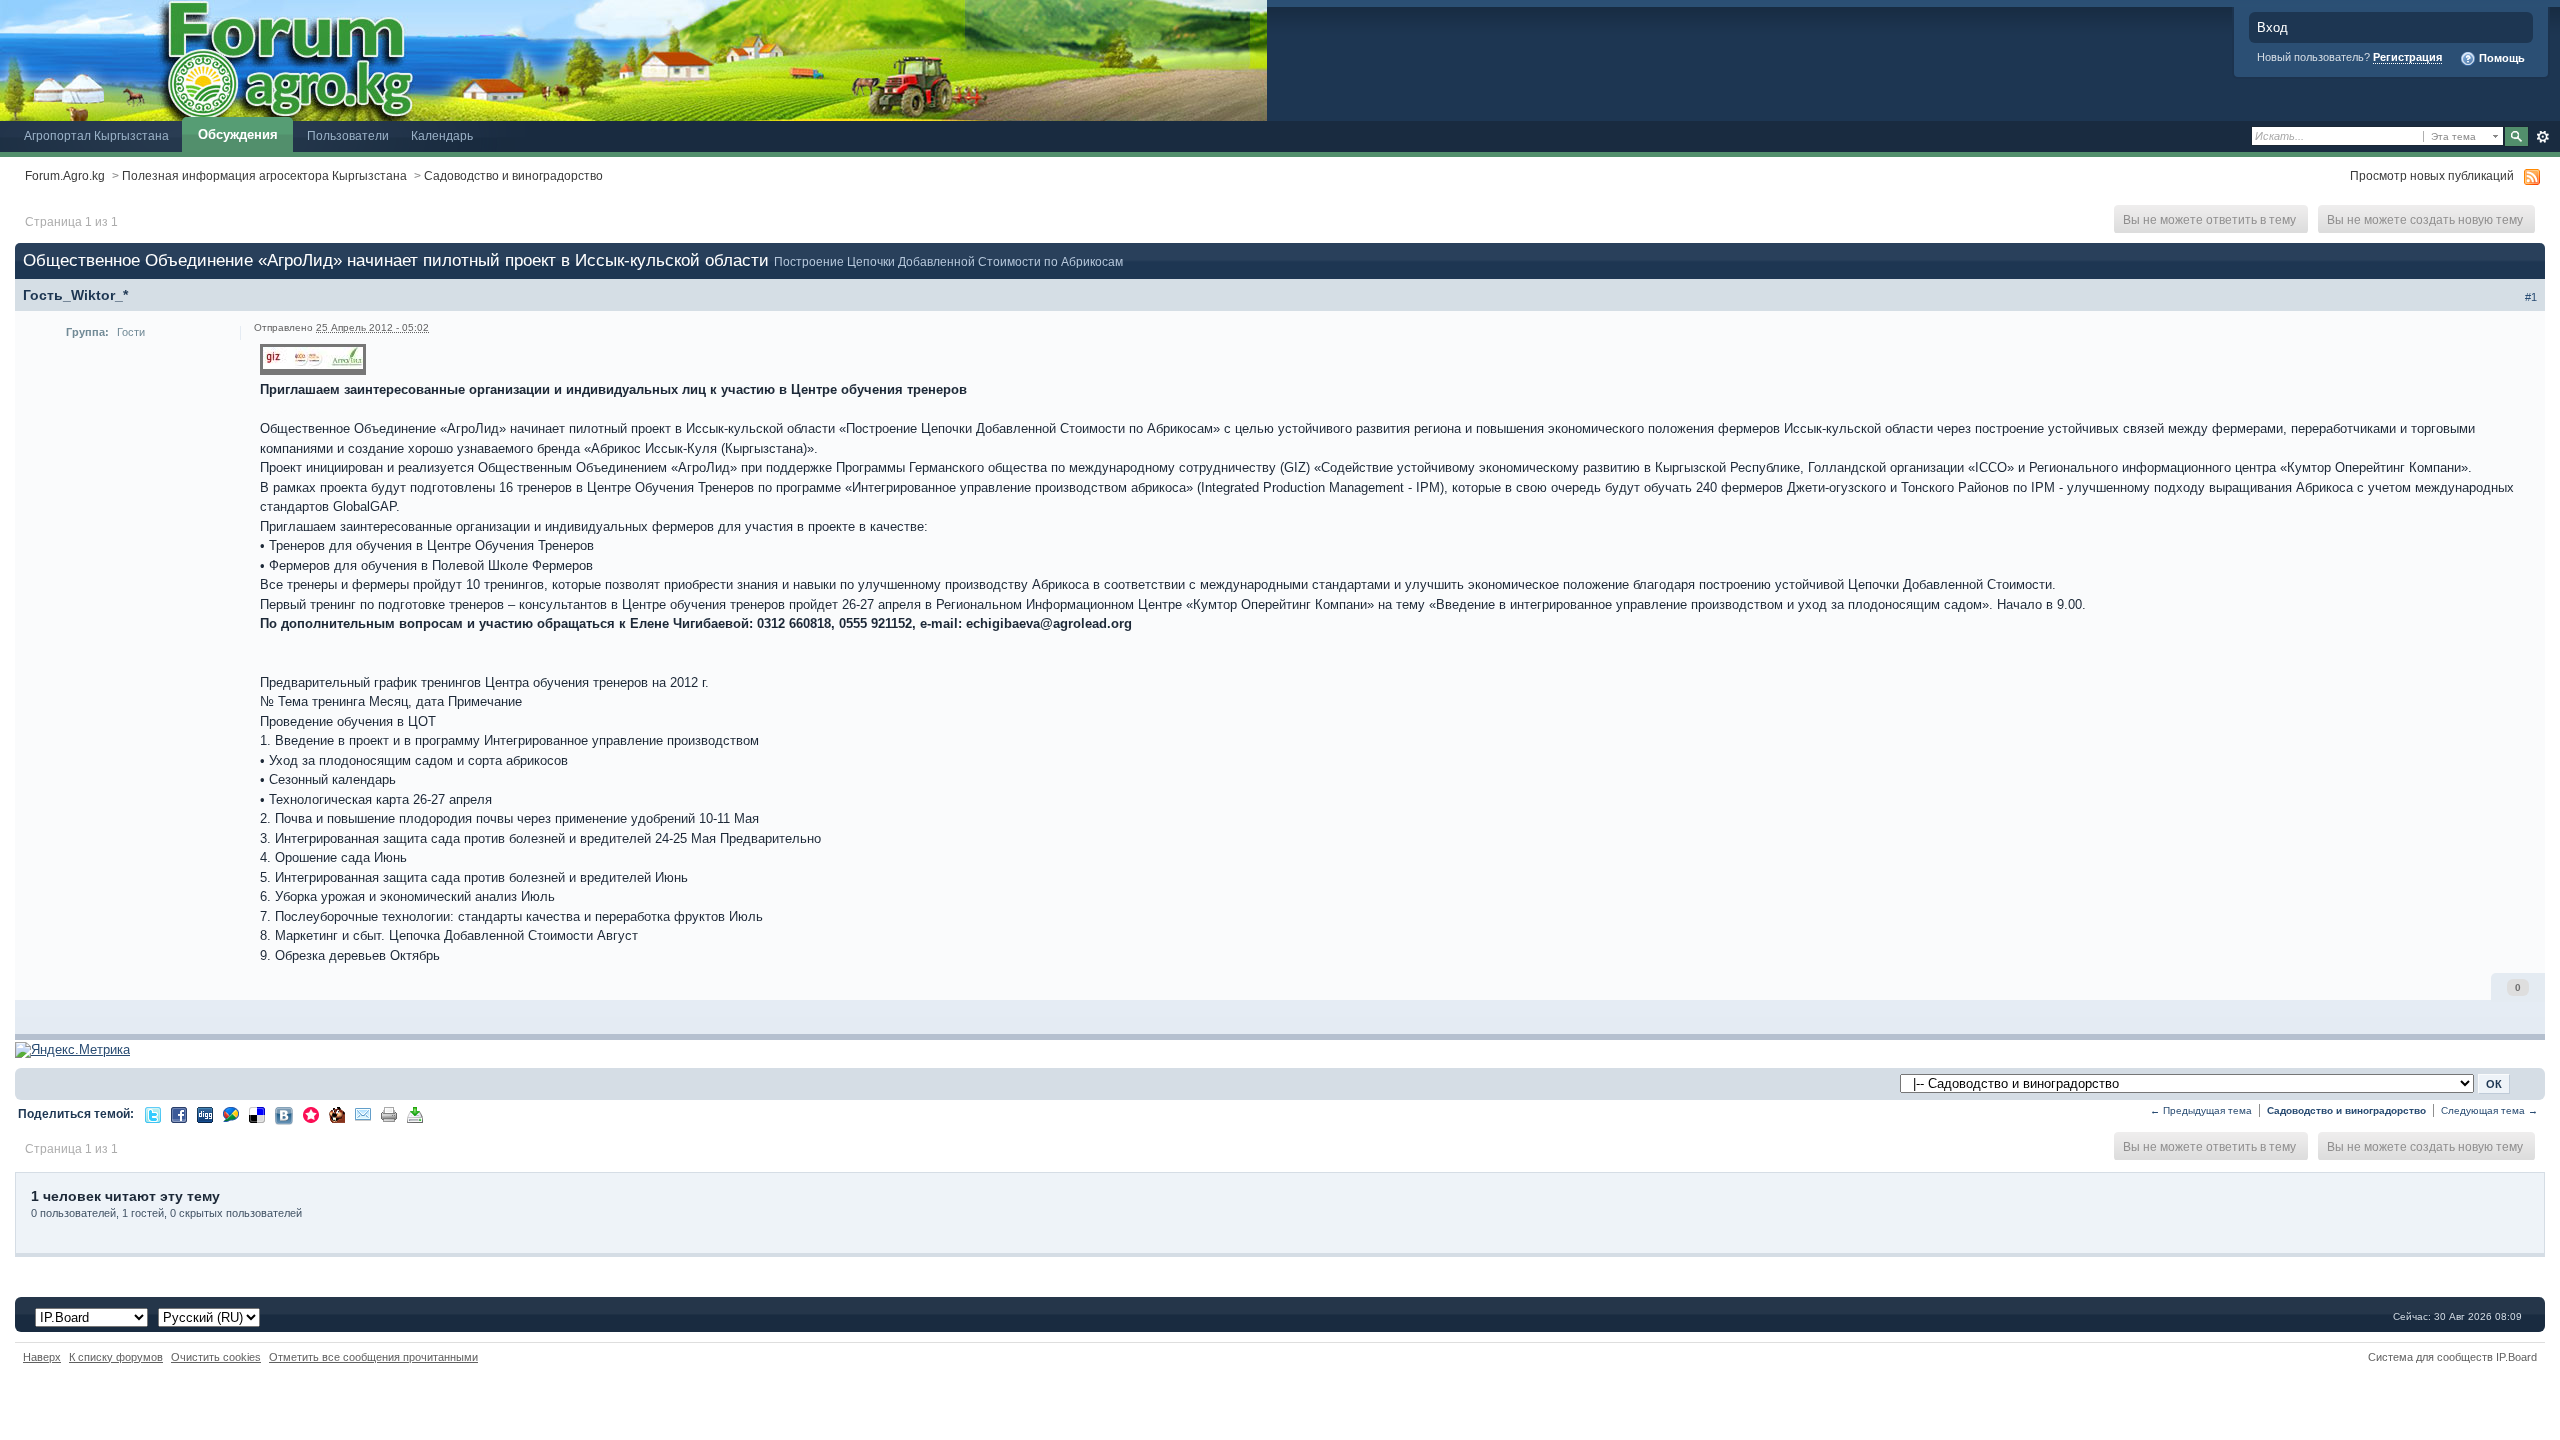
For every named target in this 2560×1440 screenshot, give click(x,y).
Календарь (442, 135)
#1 (2531, 297)
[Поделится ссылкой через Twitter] (153, 1113)
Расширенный (2542, 137)
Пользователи (348, 135)
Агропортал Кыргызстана (96, 135)
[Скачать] (415, 1113)
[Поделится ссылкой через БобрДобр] (337, 1113)
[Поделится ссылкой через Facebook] (179, 1113)
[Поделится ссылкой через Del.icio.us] (257, 1113)
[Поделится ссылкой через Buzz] (231, 1113)
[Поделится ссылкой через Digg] (205, 1113)
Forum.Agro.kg (65, 175)
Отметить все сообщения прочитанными (373, 1357)
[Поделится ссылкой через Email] (363, 1113)
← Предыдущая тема (2201, 1110)
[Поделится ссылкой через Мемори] (311, 1113)
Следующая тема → (2489, 1110)
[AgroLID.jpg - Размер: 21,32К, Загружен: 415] (313, 360)
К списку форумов (116, 1357)
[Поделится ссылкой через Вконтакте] (284, 1114)
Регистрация (2407, 57)
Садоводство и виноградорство (513, 175)
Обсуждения (238, 134)
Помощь (2500, 58)
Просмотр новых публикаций (2432, 175)
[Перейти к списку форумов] (633, 59)
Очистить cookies (216, 1357)
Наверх (42, 1357)
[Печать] (389, 1113)
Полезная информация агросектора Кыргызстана (264, 175)
